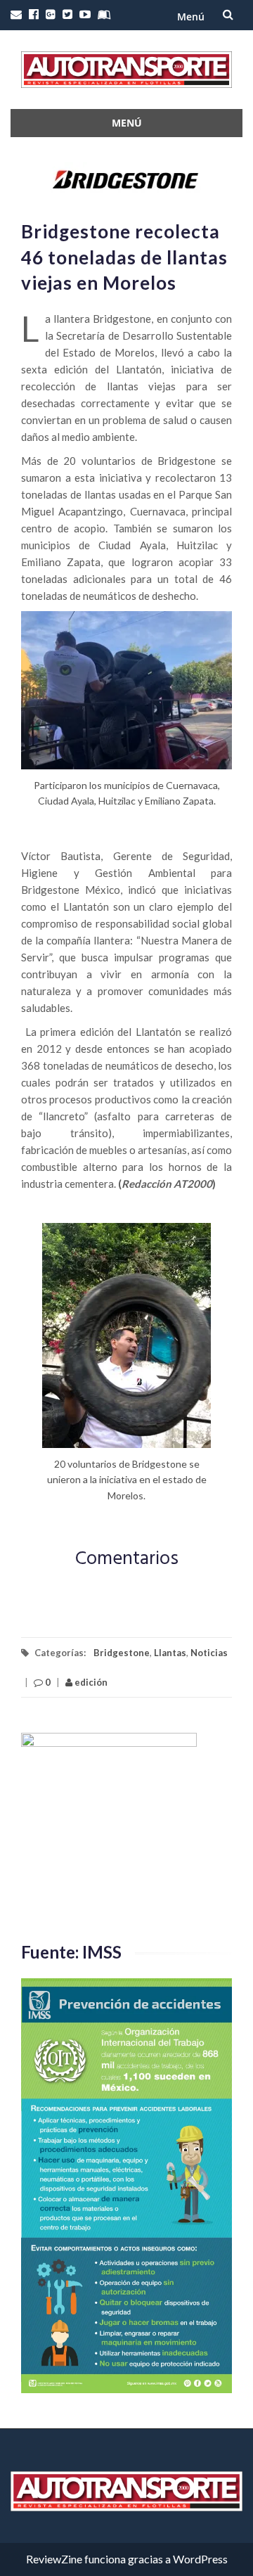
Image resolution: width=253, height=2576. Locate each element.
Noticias (209, 1653)
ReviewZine (54, 2559)
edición (90, 1682)
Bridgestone (122, 1653)
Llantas (170, 1653)
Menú (191, 17)
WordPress (200, 2559)
